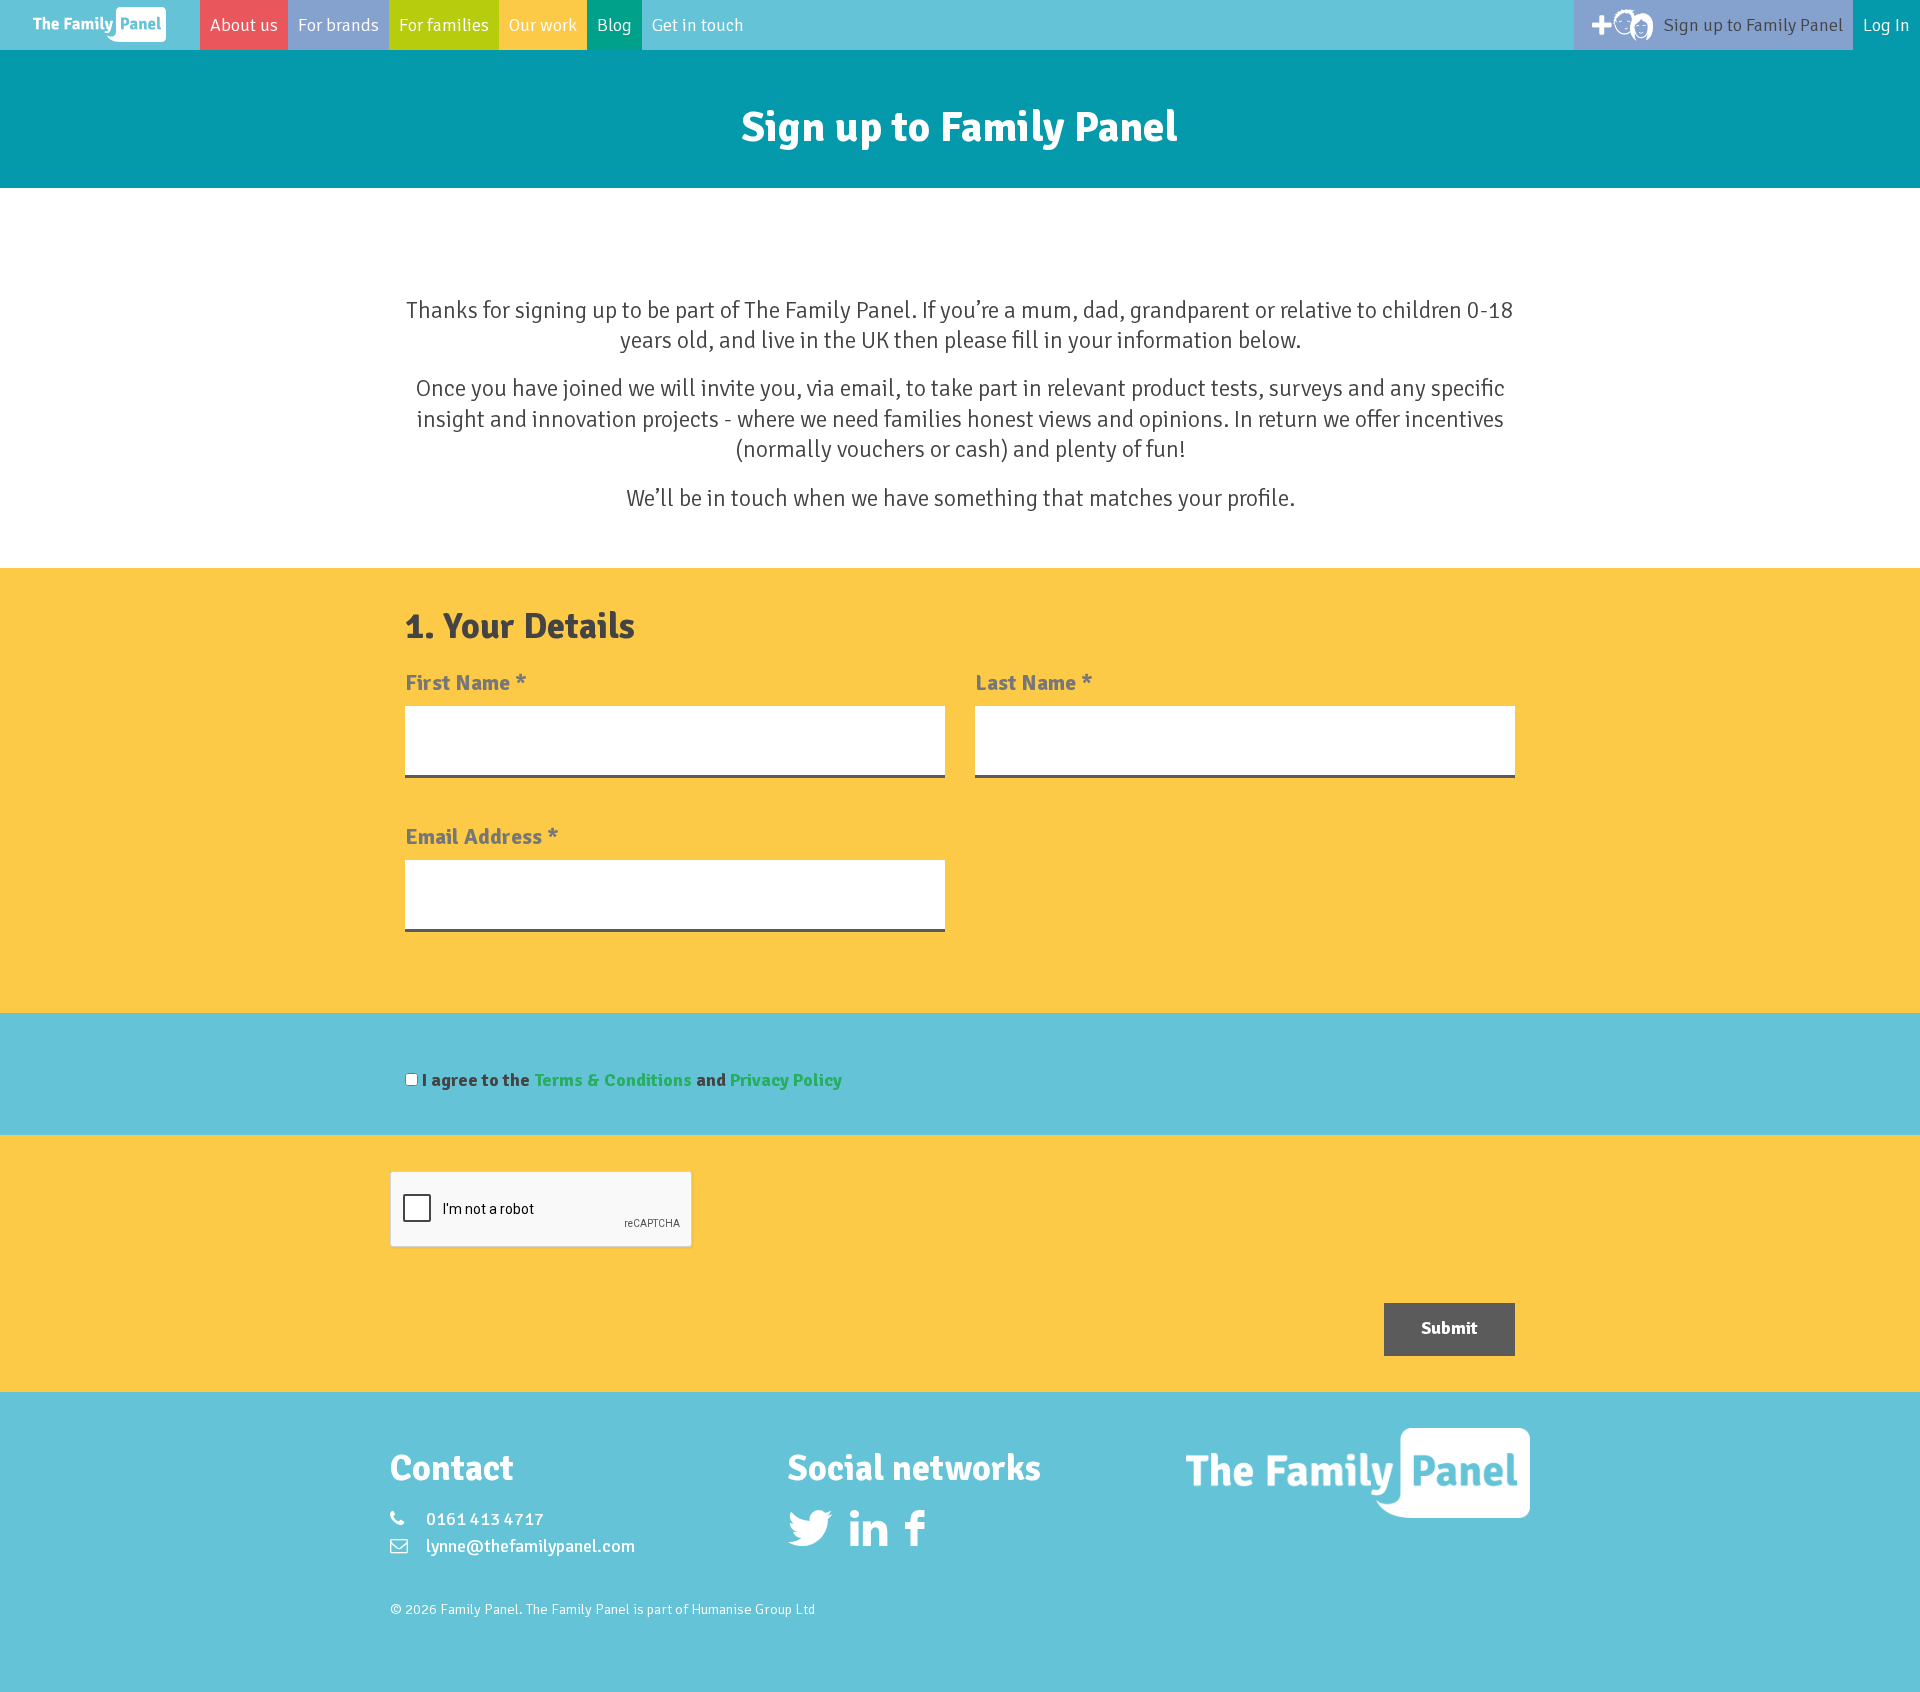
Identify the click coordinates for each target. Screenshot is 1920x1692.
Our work (543, 25)
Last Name (1034, 683)
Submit (1449, 1328)
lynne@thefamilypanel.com (530, 1546)
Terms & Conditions (613, 1080)
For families (444, 25)
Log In (1886, 25)
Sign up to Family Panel (1753, 25)
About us (244, 25)
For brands (338, 25)
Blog (614, 25)
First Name (466, 683)
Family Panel (100, 25)
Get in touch (698, 25)
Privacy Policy (786, 1080)
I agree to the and (630, 1080)
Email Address (482, 837)
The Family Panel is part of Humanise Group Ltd (670, 1609)
